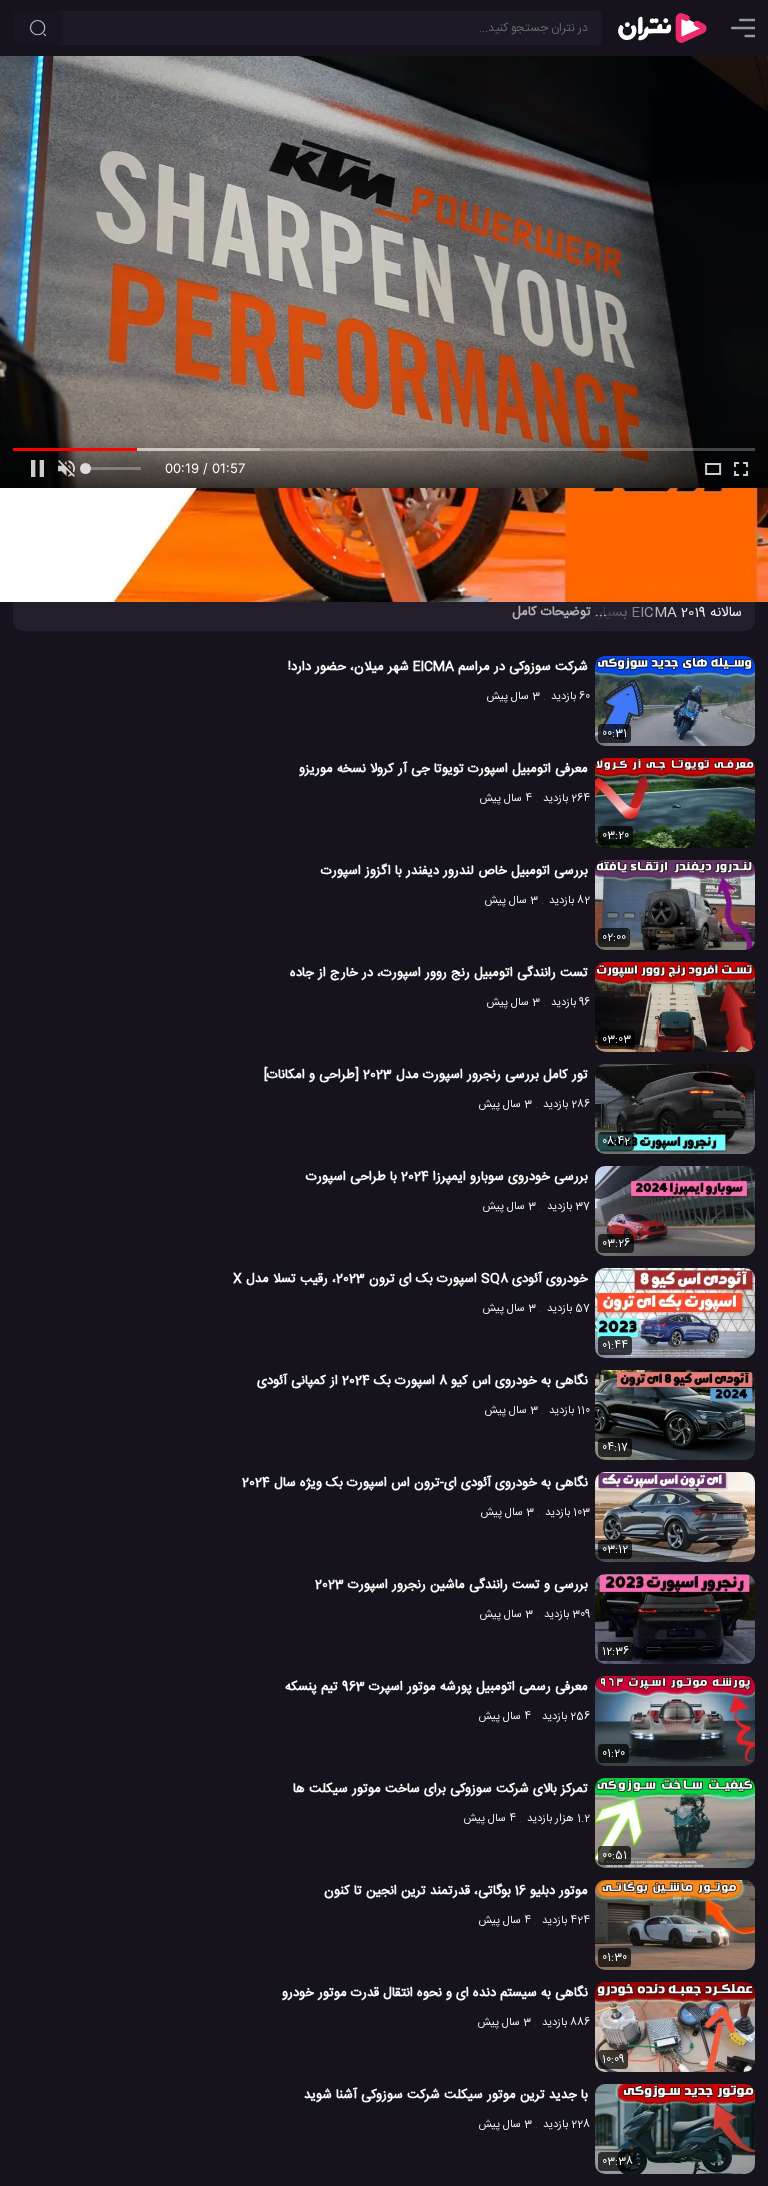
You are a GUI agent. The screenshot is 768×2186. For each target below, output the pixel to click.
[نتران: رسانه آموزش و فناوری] (662, 28)
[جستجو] (38, 28)
